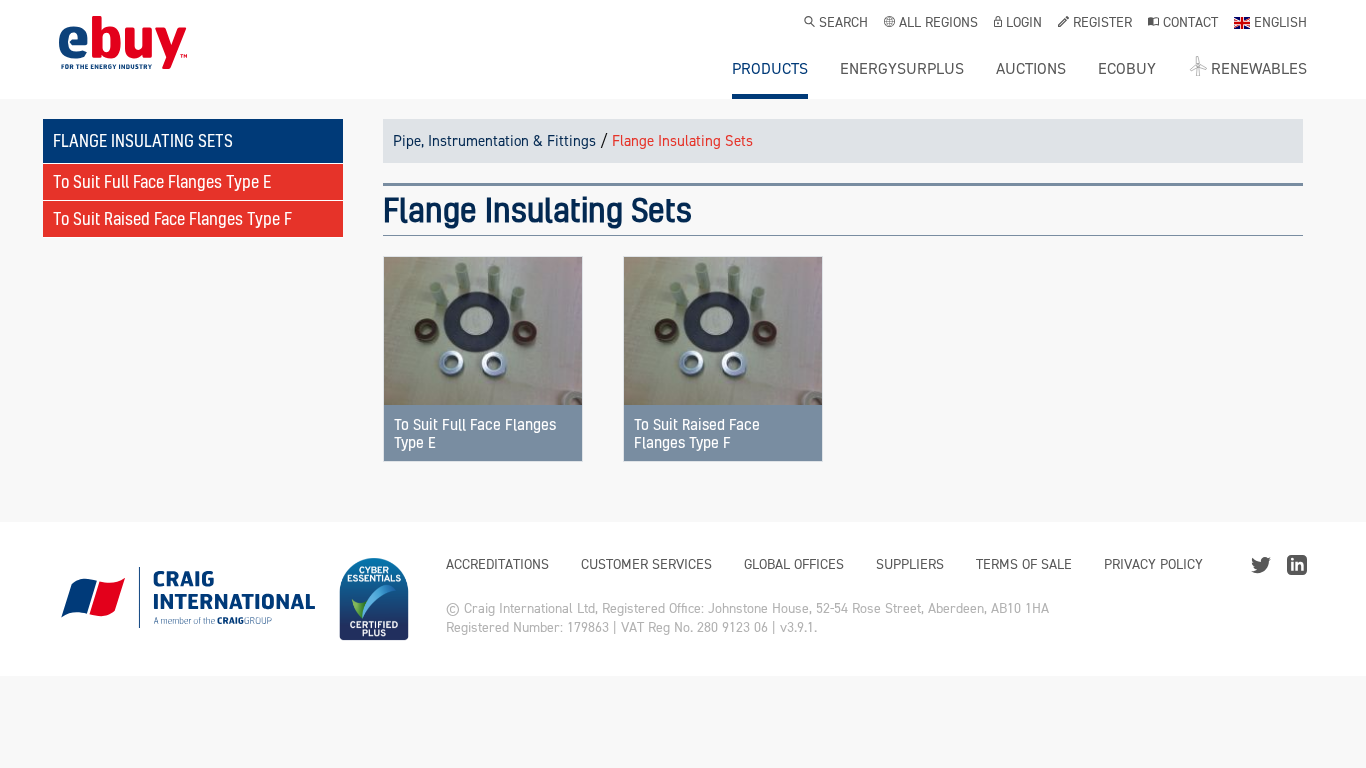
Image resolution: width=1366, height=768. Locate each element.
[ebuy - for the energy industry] (123, 57)
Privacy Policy (1153, 564)
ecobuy (1127, 69)
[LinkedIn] (1297, 563)
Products (770, 69)
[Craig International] (187, 599)
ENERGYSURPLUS (902, 69)
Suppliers (910, 564)
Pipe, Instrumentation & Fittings (494, 141)
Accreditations (497, 564)
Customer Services (646, 564)
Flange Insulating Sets (682, 141)
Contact (1190, 24)
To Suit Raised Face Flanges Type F (172, 218)
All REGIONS (938, 24)
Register (1102, 24)
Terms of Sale (1024, 564)
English (1280, 24)
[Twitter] (1261, 563)
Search (843, 24)
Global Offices (794, 564)
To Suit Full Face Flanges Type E (162, 181)
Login (1024, 24)
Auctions (1031, 69)
